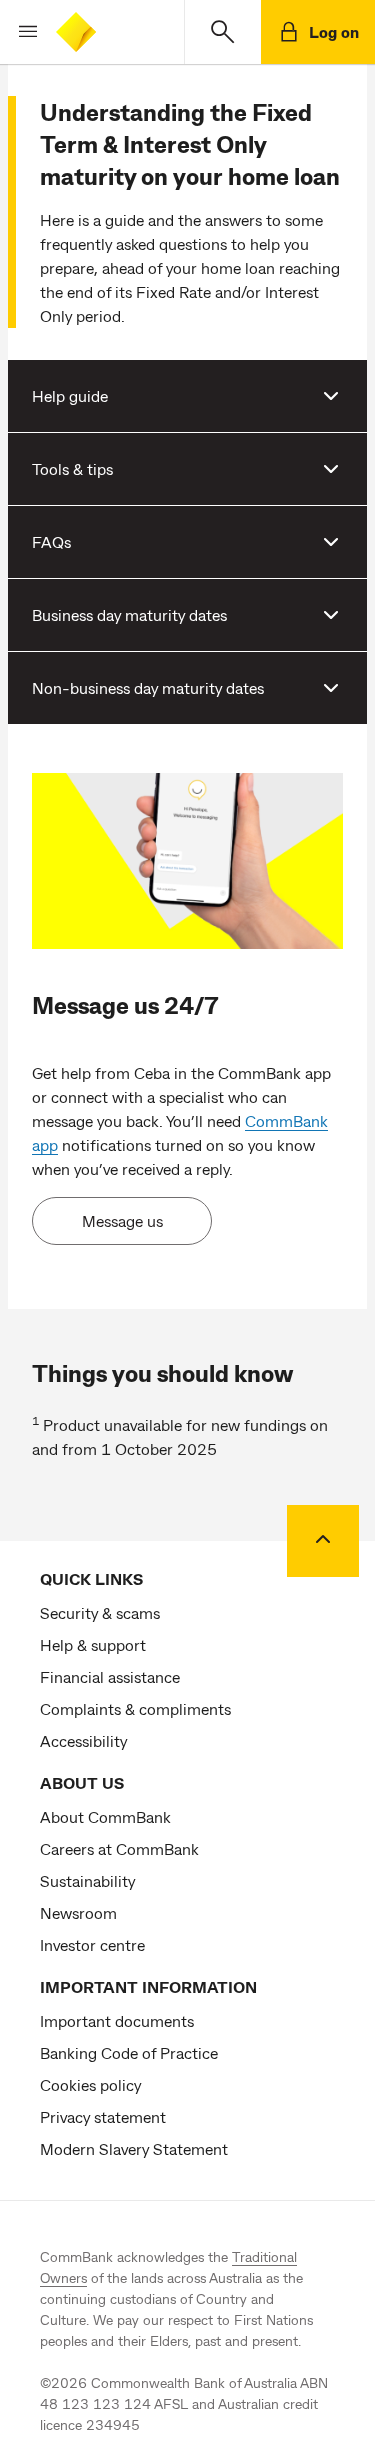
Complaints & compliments (135, 1708)
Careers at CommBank (119, 1848)
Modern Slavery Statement (134, 2148)
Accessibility (83, 1740)
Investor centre (92, 1944)
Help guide (70, 395)
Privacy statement (103, 2116)
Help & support (93, 1644)
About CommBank (105, 1816)
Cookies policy (90, 2084)
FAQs (51, 541)
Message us (122, 1220)
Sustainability (87, 1880)
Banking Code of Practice (129, 2052)
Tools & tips (72, 468)
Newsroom (78, 1912)
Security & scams (100, 1612)
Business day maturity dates (129, 614)
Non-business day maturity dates (148, 687)
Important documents (117, 2020)
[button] (20, 32)
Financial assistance (110, 1676)
